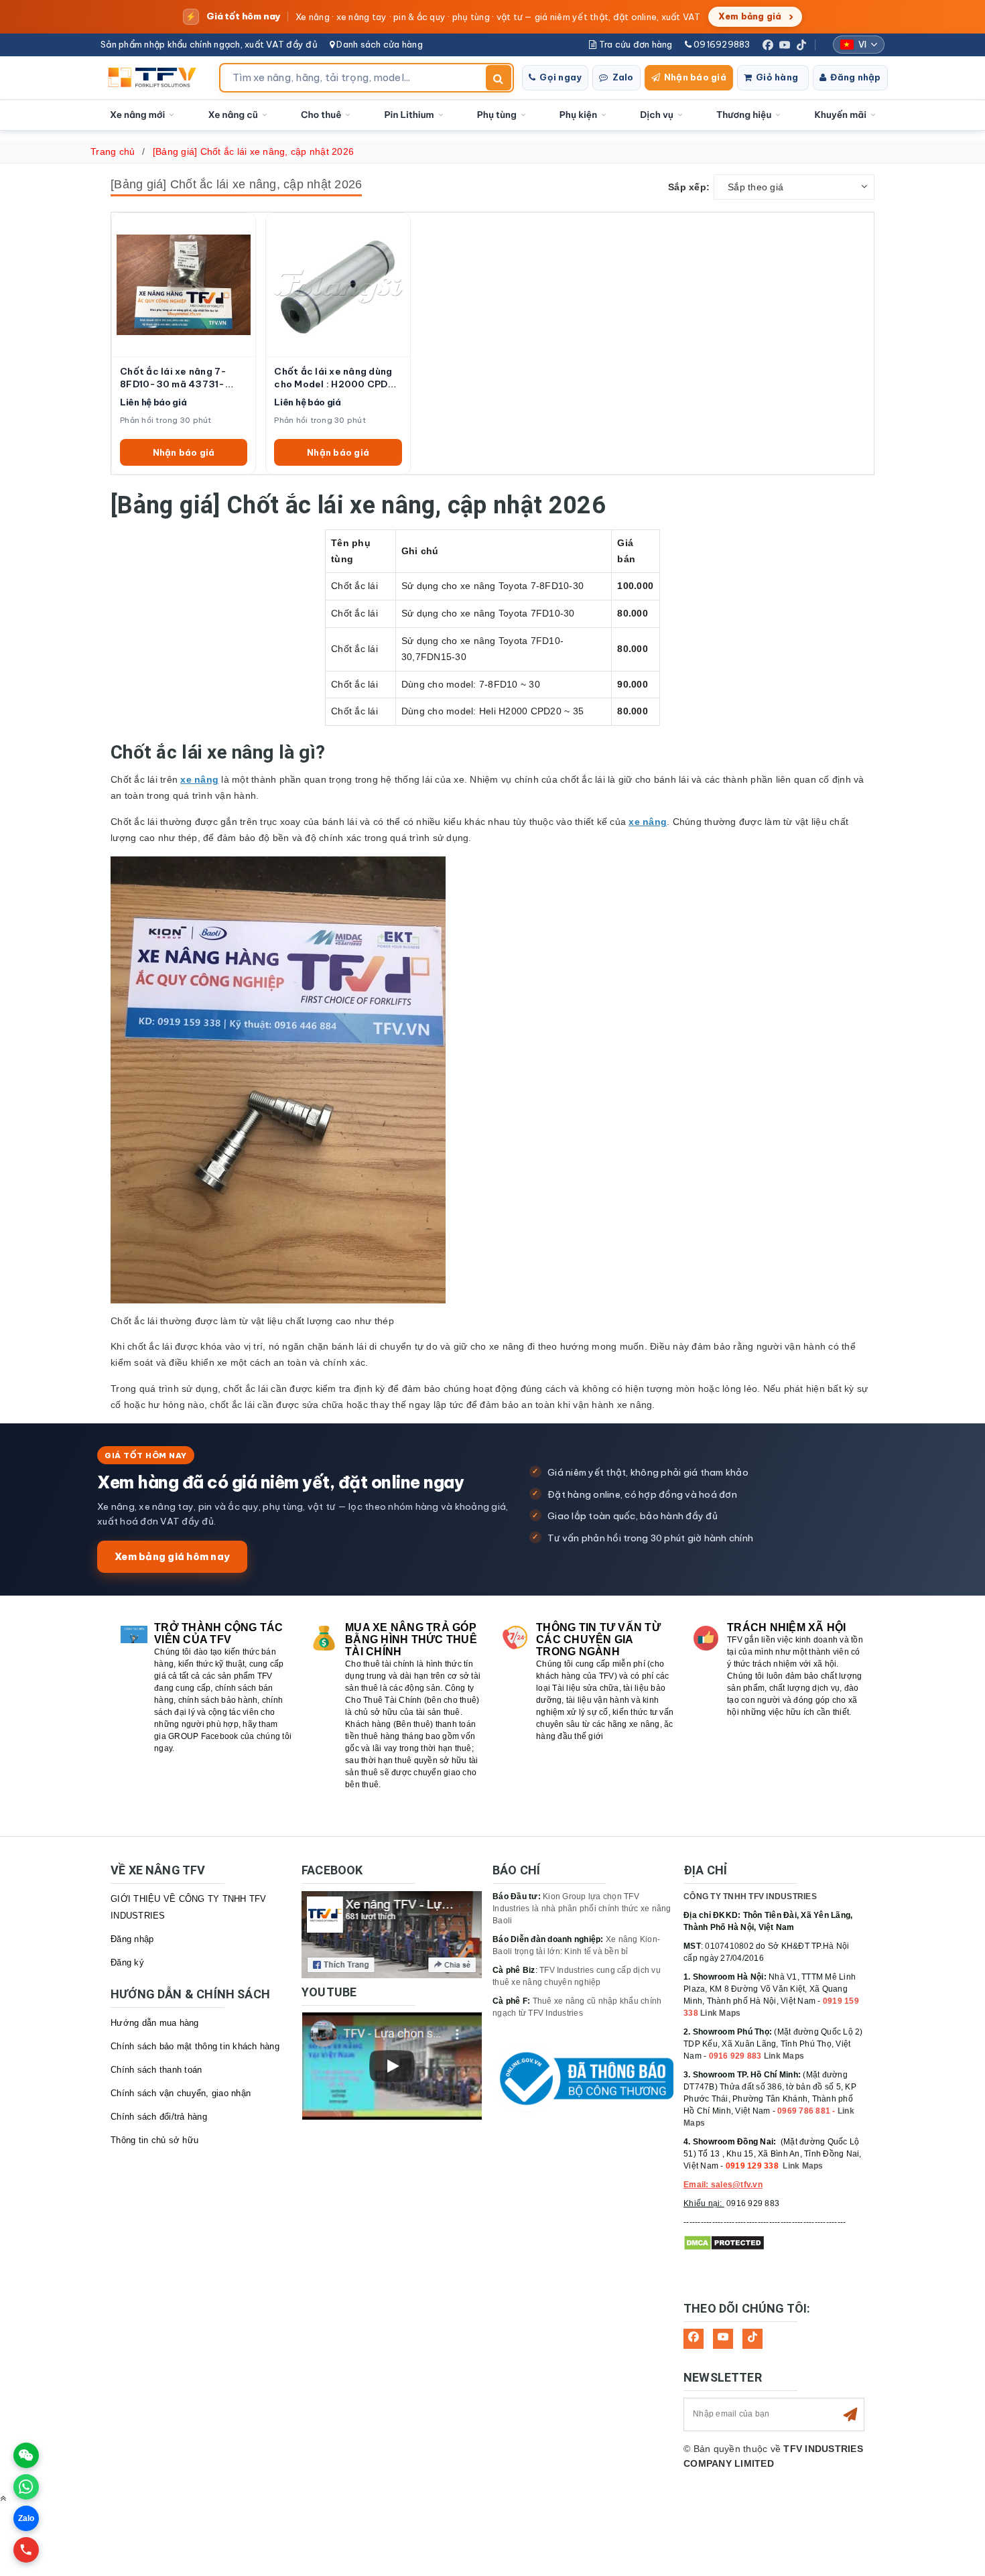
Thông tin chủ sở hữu (154, 2140)
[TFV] (156, 78)
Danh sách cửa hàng (379, 44)
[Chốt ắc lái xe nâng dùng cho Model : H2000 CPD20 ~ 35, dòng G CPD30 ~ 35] (338, 284)
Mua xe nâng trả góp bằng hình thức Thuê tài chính (411, 1639)
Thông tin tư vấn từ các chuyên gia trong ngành (598, 1639)
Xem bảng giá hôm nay (172, 1556)
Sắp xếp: (689, 187)
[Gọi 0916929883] (26, 2550)
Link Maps (720, 2013)
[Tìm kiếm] (499, 78)
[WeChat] (26, 2455)
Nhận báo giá (695, 77)
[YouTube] (785, 45)
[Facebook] (768, 45)
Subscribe (850, 2414)
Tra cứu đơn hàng (634, 44)
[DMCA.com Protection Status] (724, 2242)
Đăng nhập (855, 77)
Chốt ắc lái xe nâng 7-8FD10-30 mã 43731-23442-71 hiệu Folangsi (177, 378)
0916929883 (721, 44)
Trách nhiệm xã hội (787, 1627)
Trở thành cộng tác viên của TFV (219, 1633)
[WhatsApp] (26, 2487)
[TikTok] (801, 45)
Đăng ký (127, 1962)
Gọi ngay (561, 77)
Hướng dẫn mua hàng (155, 2023)
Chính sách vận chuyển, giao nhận (181, 2093)
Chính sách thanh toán (156, 2070)
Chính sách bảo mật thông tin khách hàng (195, 2046)
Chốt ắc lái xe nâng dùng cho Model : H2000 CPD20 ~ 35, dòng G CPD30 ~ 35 (337, 378)
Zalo (623, 77)
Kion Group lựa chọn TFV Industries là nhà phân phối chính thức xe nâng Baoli (582, 1909)
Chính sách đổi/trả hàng (159, 2117)
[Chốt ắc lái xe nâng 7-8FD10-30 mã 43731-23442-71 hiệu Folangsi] (184, 284)
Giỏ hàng (777, 77)
